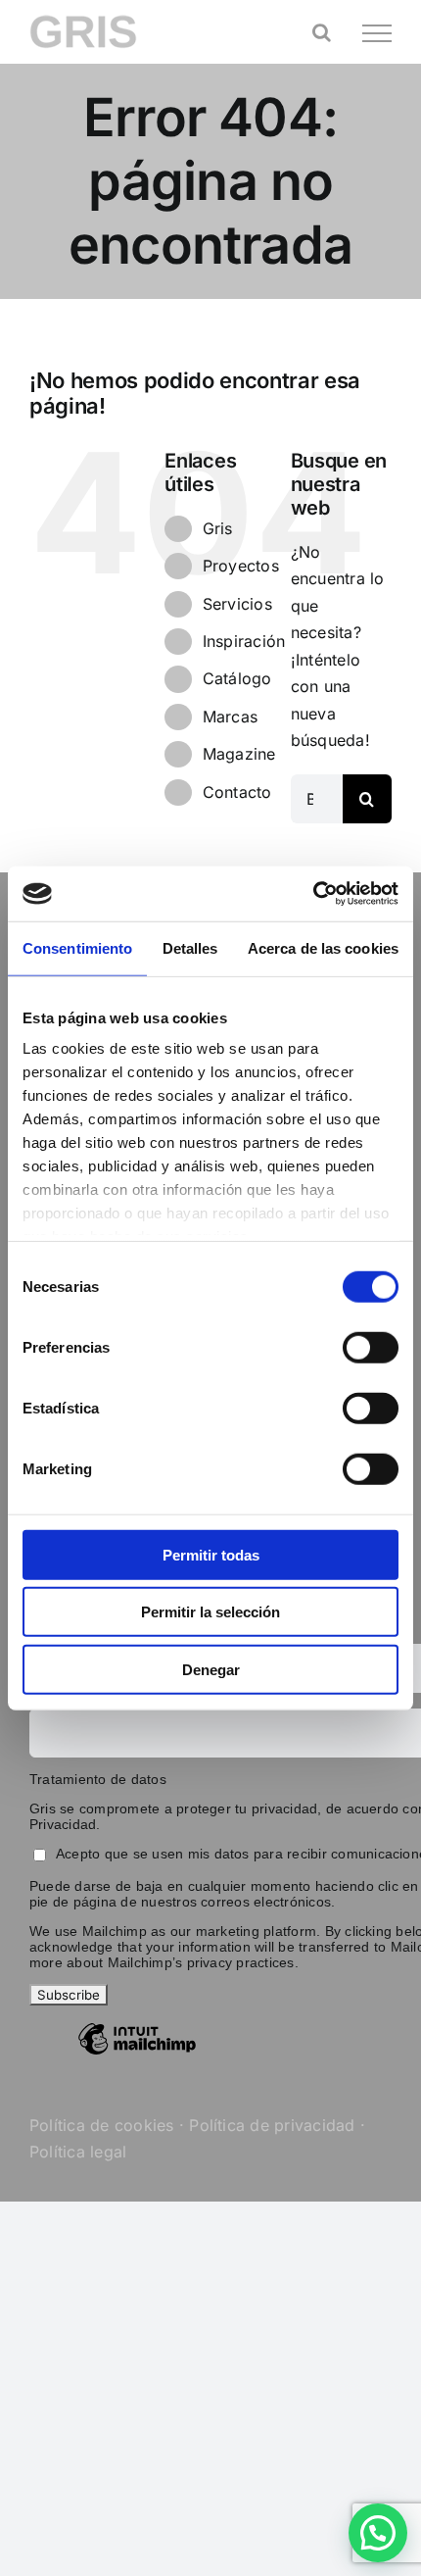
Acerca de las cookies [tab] (323, 947)
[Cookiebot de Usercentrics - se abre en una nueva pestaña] (313, 894)
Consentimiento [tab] (77, 947)
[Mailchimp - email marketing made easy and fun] (137, 2054)
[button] (378, 2533)
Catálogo (237, 678)
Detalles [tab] (190, 947)
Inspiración (244, 641)
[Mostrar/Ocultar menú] (377, 33)
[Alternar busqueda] (322, 32)
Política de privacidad (272, 2125)
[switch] (371, 1347)
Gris (218, 528)
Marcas (230, 717)
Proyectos (241, 566)
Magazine (239, 754)
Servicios (237, 604)
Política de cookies (102, 2125)
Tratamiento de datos (98, 1779)
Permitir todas (211, 1554)
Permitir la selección (210, 1612)
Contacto (237, 792)
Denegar (211, 1669)
